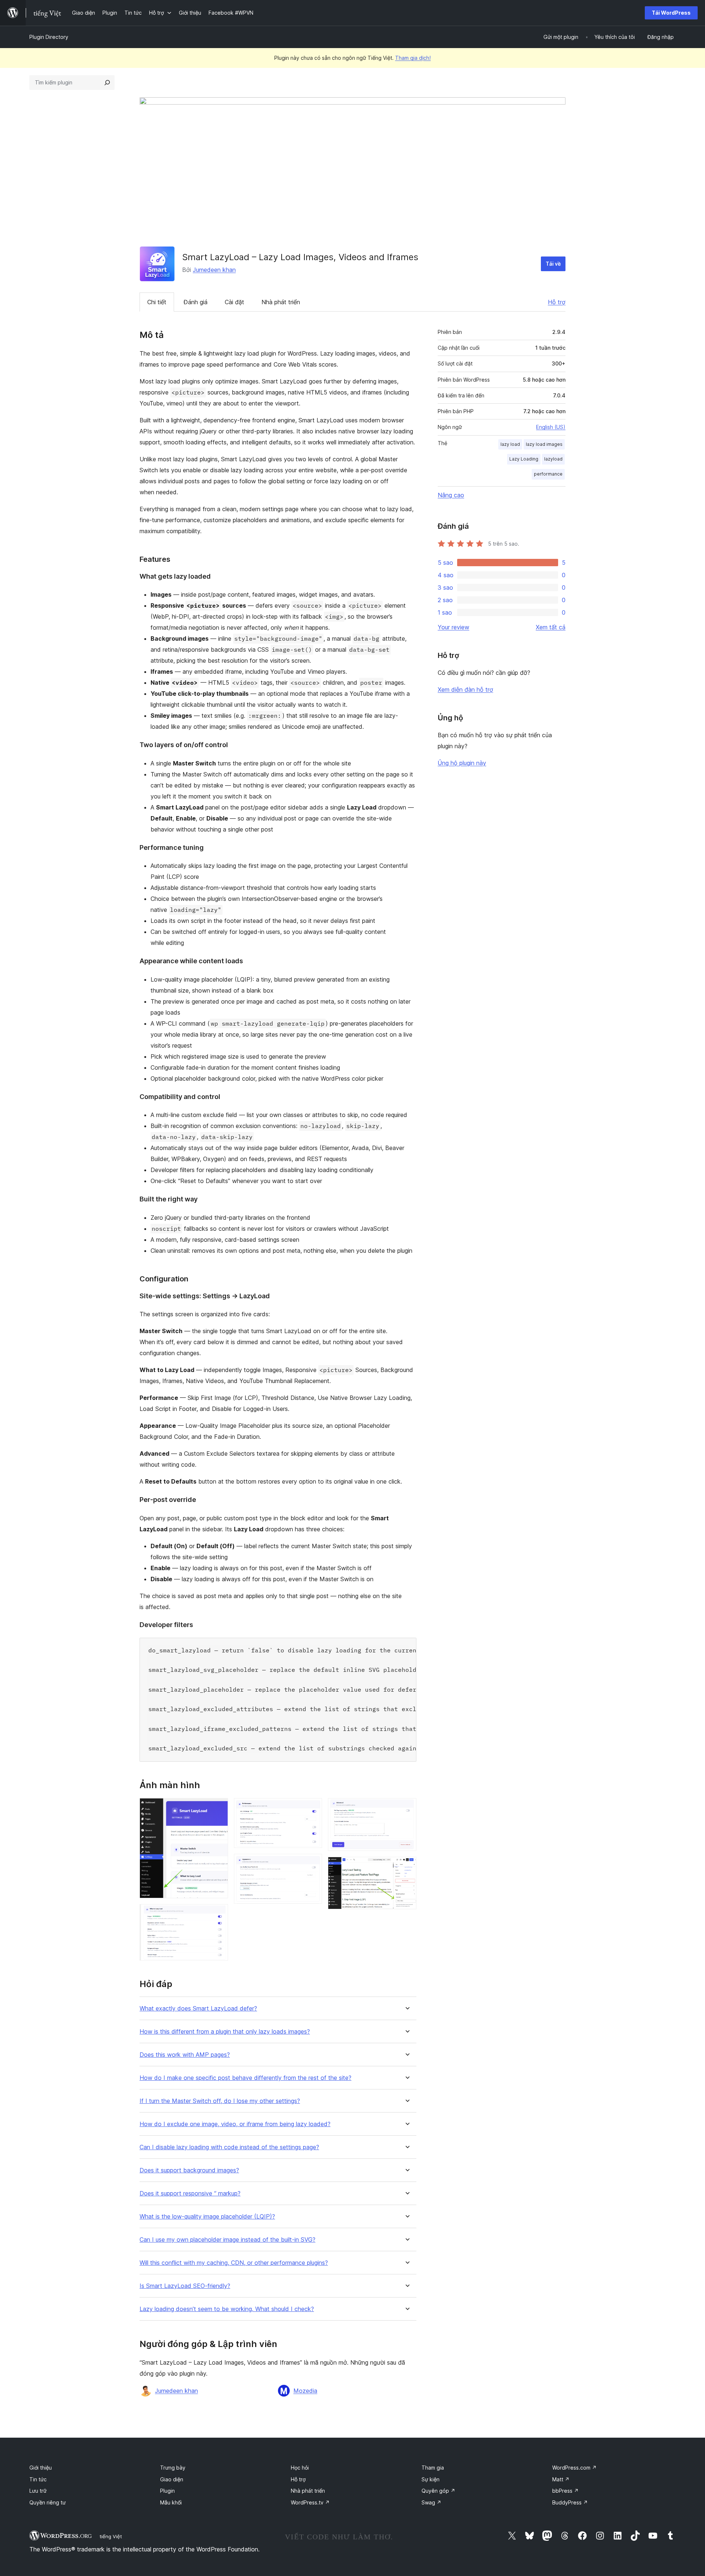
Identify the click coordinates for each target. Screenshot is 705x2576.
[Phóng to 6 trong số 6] (406, 1867)
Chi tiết (157, 302)
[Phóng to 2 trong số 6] (218, 1914)
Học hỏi (300, 2468)
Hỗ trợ (557, 302)
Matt (561, 2479)
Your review (453, 627)
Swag (431, 2502)
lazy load (510, 444)
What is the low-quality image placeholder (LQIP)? (207, 2217)
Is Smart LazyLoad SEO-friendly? (185, 2286)
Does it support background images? (189, 2170)
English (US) (551, 427)
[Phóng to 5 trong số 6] (406, 1808)
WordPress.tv (310, 2502)
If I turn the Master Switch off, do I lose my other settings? (220, 2101)
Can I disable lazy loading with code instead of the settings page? (229, 2147)
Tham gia (433, 2468)
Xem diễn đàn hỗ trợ (465, 690)
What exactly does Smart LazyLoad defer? (198, 2009)
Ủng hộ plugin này (462, 763)
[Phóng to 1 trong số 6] (218, 1808)
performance (548, 474)
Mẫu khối (171, 2502)
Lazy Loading (524, 459)
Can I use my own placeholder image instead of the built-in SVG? (227, 2240)
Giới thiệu (41, 2468)
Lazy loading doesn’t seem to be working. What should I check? (227, 2309)
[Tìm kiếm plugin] (107, 83)
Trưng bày (173, 2468)
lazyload (553, 459)
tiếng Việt (111, 2536)
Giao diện (172, 2479)
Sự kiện (431, 2479)
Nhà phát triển (281, 302)
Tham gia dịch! (413, 58)
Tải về (553, 264)
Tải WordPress (671, 13)
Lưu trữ (38, 2491)
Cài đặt (234, 302)
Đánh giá (196, 302)
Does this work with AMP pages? (185, 2055)
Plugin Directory (49, 37)
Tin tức (38, 2479)
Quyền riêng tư (48, 2502)
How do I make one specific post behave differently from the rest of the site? (245, 2078)
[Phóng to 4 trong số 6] (312, 1864)
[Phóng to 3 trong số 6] (312, 1808)
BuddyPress (570, 2502)
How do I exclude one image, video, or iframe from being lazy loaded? (235, 2124)
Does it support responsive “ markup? (190, 2193)
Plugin (167, 2491)
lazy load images (544, 444)
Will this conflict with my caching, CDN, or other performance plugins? (234, 2263)
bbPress (565, 2491)
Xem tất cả (551, 627)
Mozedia (305, 2391)
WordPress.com (574, 2468)
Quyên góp (438, 2491)
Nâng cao (451, 495)
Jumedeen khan (214, 270)
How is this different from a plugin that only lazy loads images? (225, 2032)
